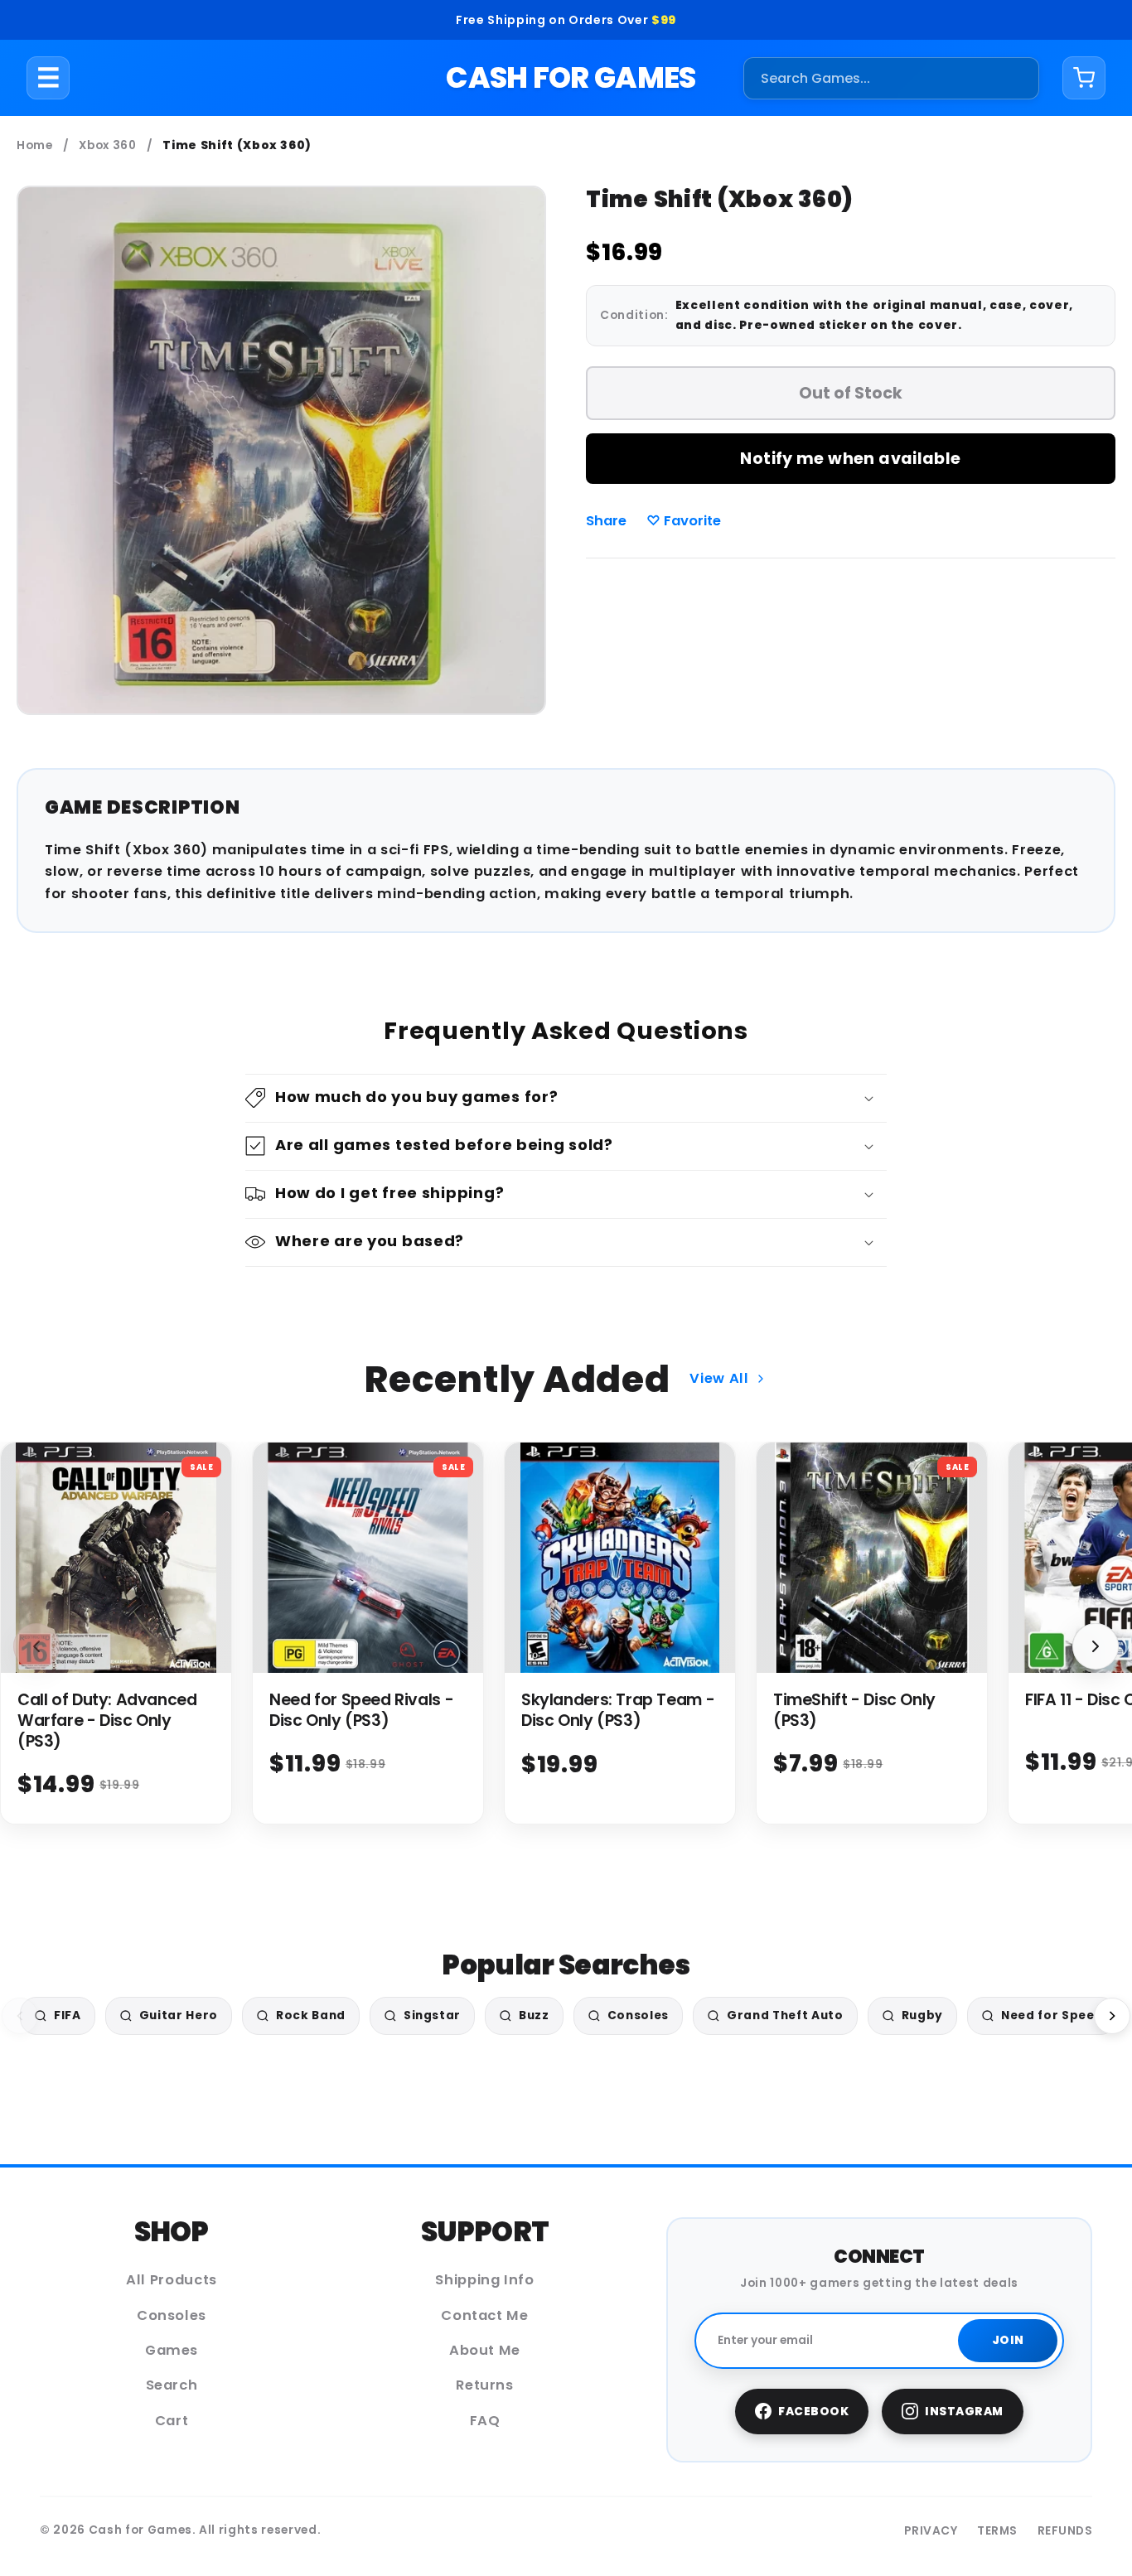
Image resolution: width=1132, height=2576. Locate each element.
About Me (485, 2350)
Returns (485, 2385)
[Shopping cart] (1084, 78)
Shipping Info (485, 2280)
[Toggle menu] (48, 78)
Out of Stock (851, 393)
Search (172, 2385)
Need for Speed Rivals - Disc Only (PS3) (361, 1710)
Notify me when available (850, 459)
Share (606, 521)
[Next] (1112, 2016)
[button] (566, 1098)
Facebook (813, 2412)
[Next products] (1096, 1646)
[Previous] (20, 2016)
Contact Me (485, 2315)
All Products (172, 2280)
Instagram (964, 2412)
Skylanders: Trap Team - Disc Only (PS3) (618, 1710)
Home (35, 145)
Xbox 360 (107, 145)
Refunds (1065, 2531)
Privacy (931, 2531)
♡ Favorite (684, 521)
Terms (997, 2531)
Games (172, 2350)
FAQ (485, 2421)
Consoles (172, 2315)
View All (719, 1378)
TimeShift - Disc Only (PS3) (854, 1710)
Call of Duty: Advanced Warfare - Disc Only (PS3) (107, 1721)
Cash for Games (571, 77)
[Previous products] (36, 1646)
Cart (172, 2421)
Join (1008, 2340)
